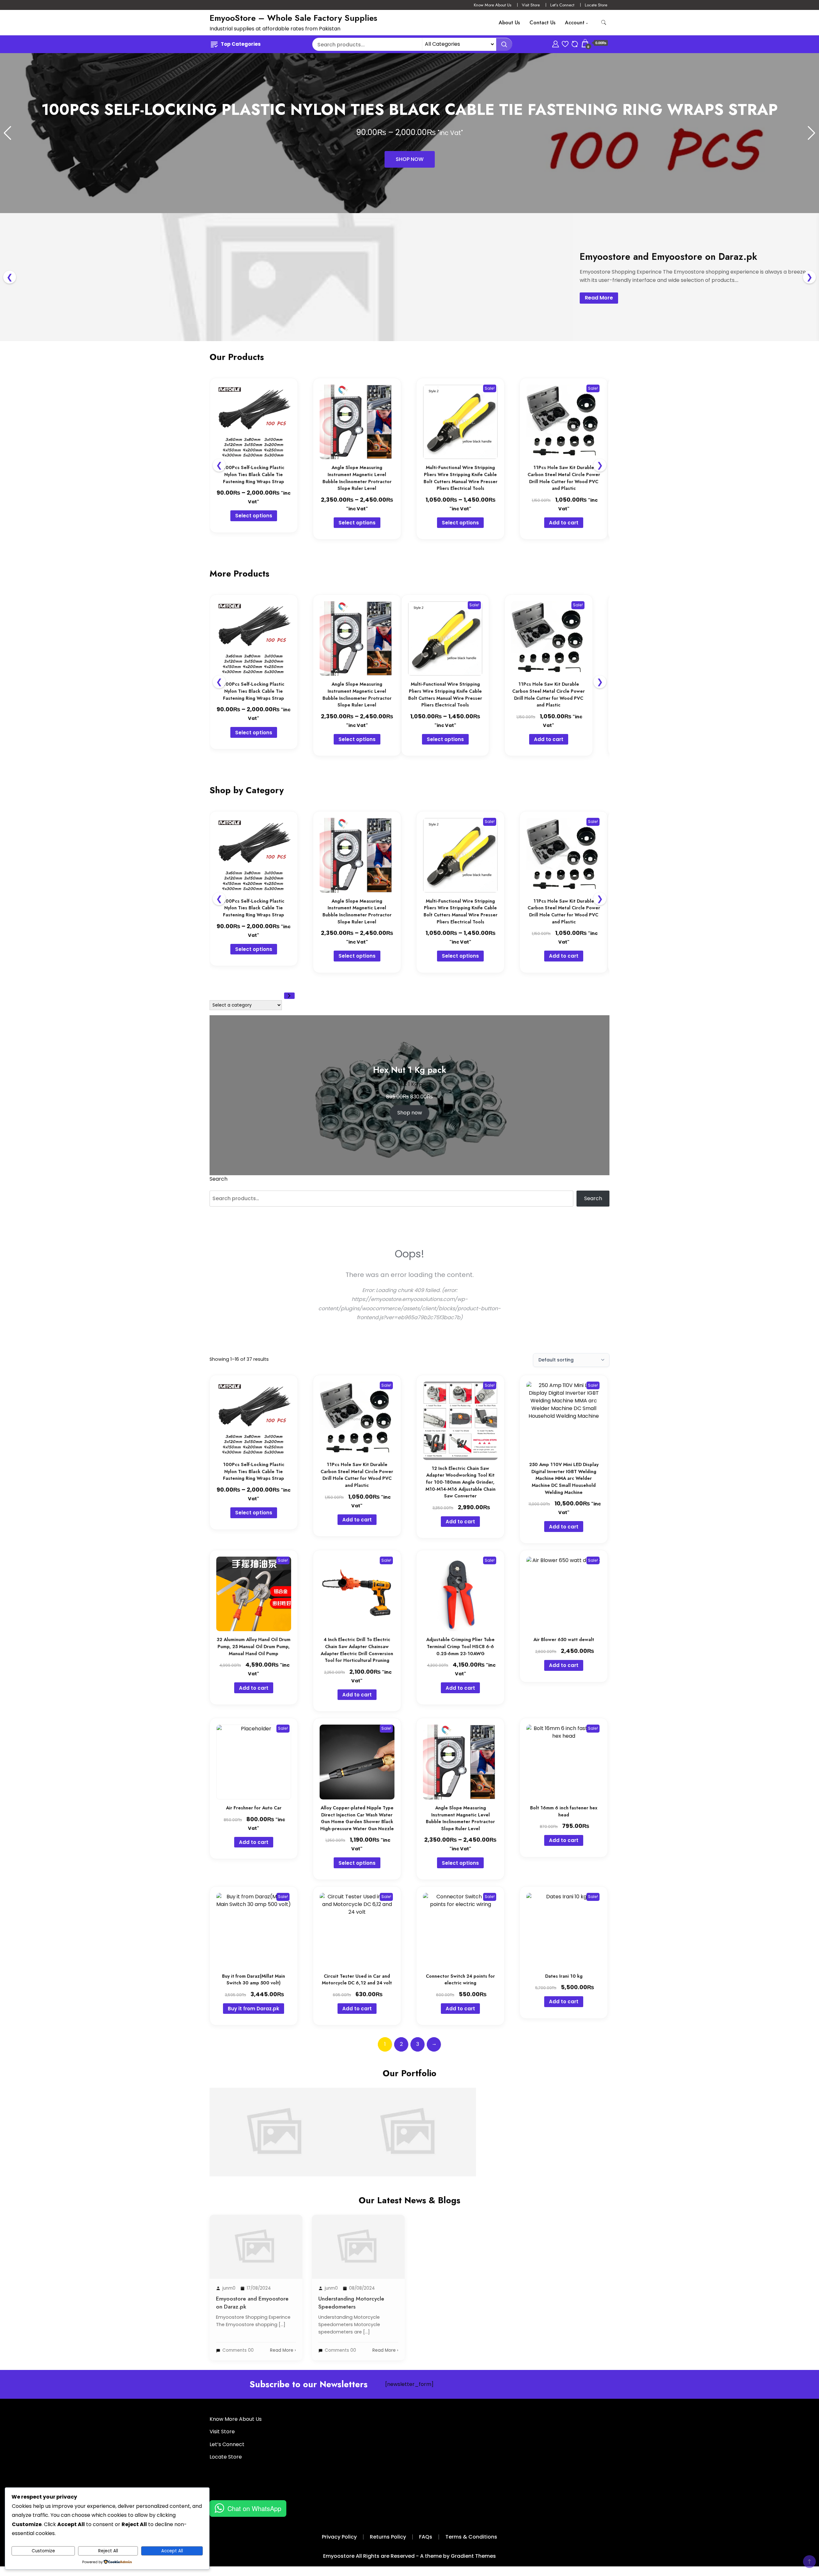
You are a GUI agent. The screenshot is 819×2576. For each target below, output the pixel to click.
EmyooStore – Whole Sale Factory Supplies (293, 18)
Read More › (283, 2350)
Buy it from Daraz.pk (254, 2009)
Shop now (410, 1113)
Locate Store (596, 5)
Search (219, 1179)
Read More (599, 298)
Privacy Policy (339, 2537)
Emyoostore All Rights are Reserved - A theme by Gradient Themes (409, 2556)
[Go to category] (289, 996)
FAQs (426, 2537)
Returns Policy (388, 2537)
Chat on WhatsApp (254, 2508)
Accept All (172, 2551)
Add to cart (564, 523)
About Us (509, 23)
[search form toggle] (604, 23)
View (276, 2155)
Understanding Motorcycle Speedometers (409, 2112)
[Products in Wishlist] (565, 43)
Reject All (108, 2551)
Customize (43, 2551)
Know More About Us (493, 5)
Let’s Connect (562, 5)
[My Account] (556, 43)
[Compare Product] (575, 43)
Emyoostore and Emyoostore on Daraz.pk (276, 2112)
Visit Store (531, 5)
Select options (254, 516)
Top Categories (241, 44)
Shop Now (410, 159)
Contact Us (542, 23)
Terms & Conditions (471, 2537)
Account (575, 23)
